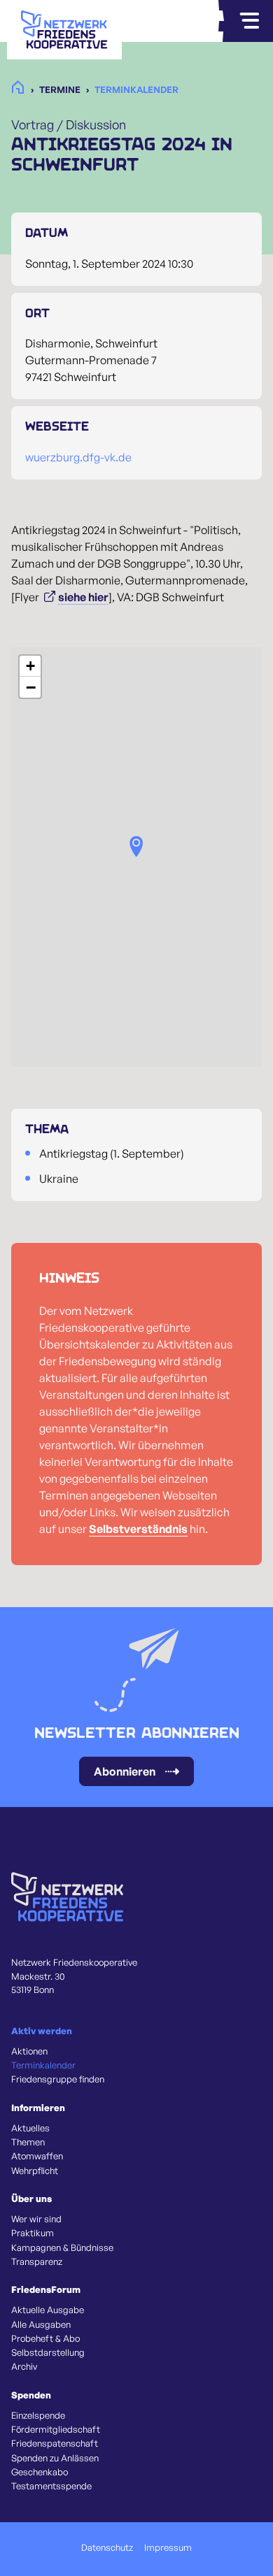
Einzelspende (38, 2415)
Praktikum (33, 2233)
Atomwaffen (37, 2156)
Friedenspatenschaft (55, 2443)
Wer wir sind (36, 2219)
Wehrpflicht (35, 2171)
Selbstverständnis (138, 1529)
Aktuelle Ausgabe (48, 2310)
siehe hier (83, 597)
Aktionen (29, 2051)
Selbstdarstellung (48, 2352)
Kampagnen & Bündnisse (62, 2247)
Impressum (168, 2547)
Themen (28, 2142)
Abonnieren (125, 1771)
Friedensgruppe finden (58, 2079)
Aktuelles (30, 2128)
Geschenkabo (40, 2472)
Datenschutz (107, 2547)
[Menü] (249, 21)
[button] (136, 847)
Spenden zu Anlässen (55, 2458)
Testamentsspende (51, 2486)
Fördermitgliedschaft (56, 2429)
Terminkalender (43, 2065)
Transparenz (37, 2261)
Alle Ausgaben (41, 2324)
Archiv (24, 2366)
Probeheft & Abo (45, 2338)
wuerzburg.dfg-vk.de (78, 457)
